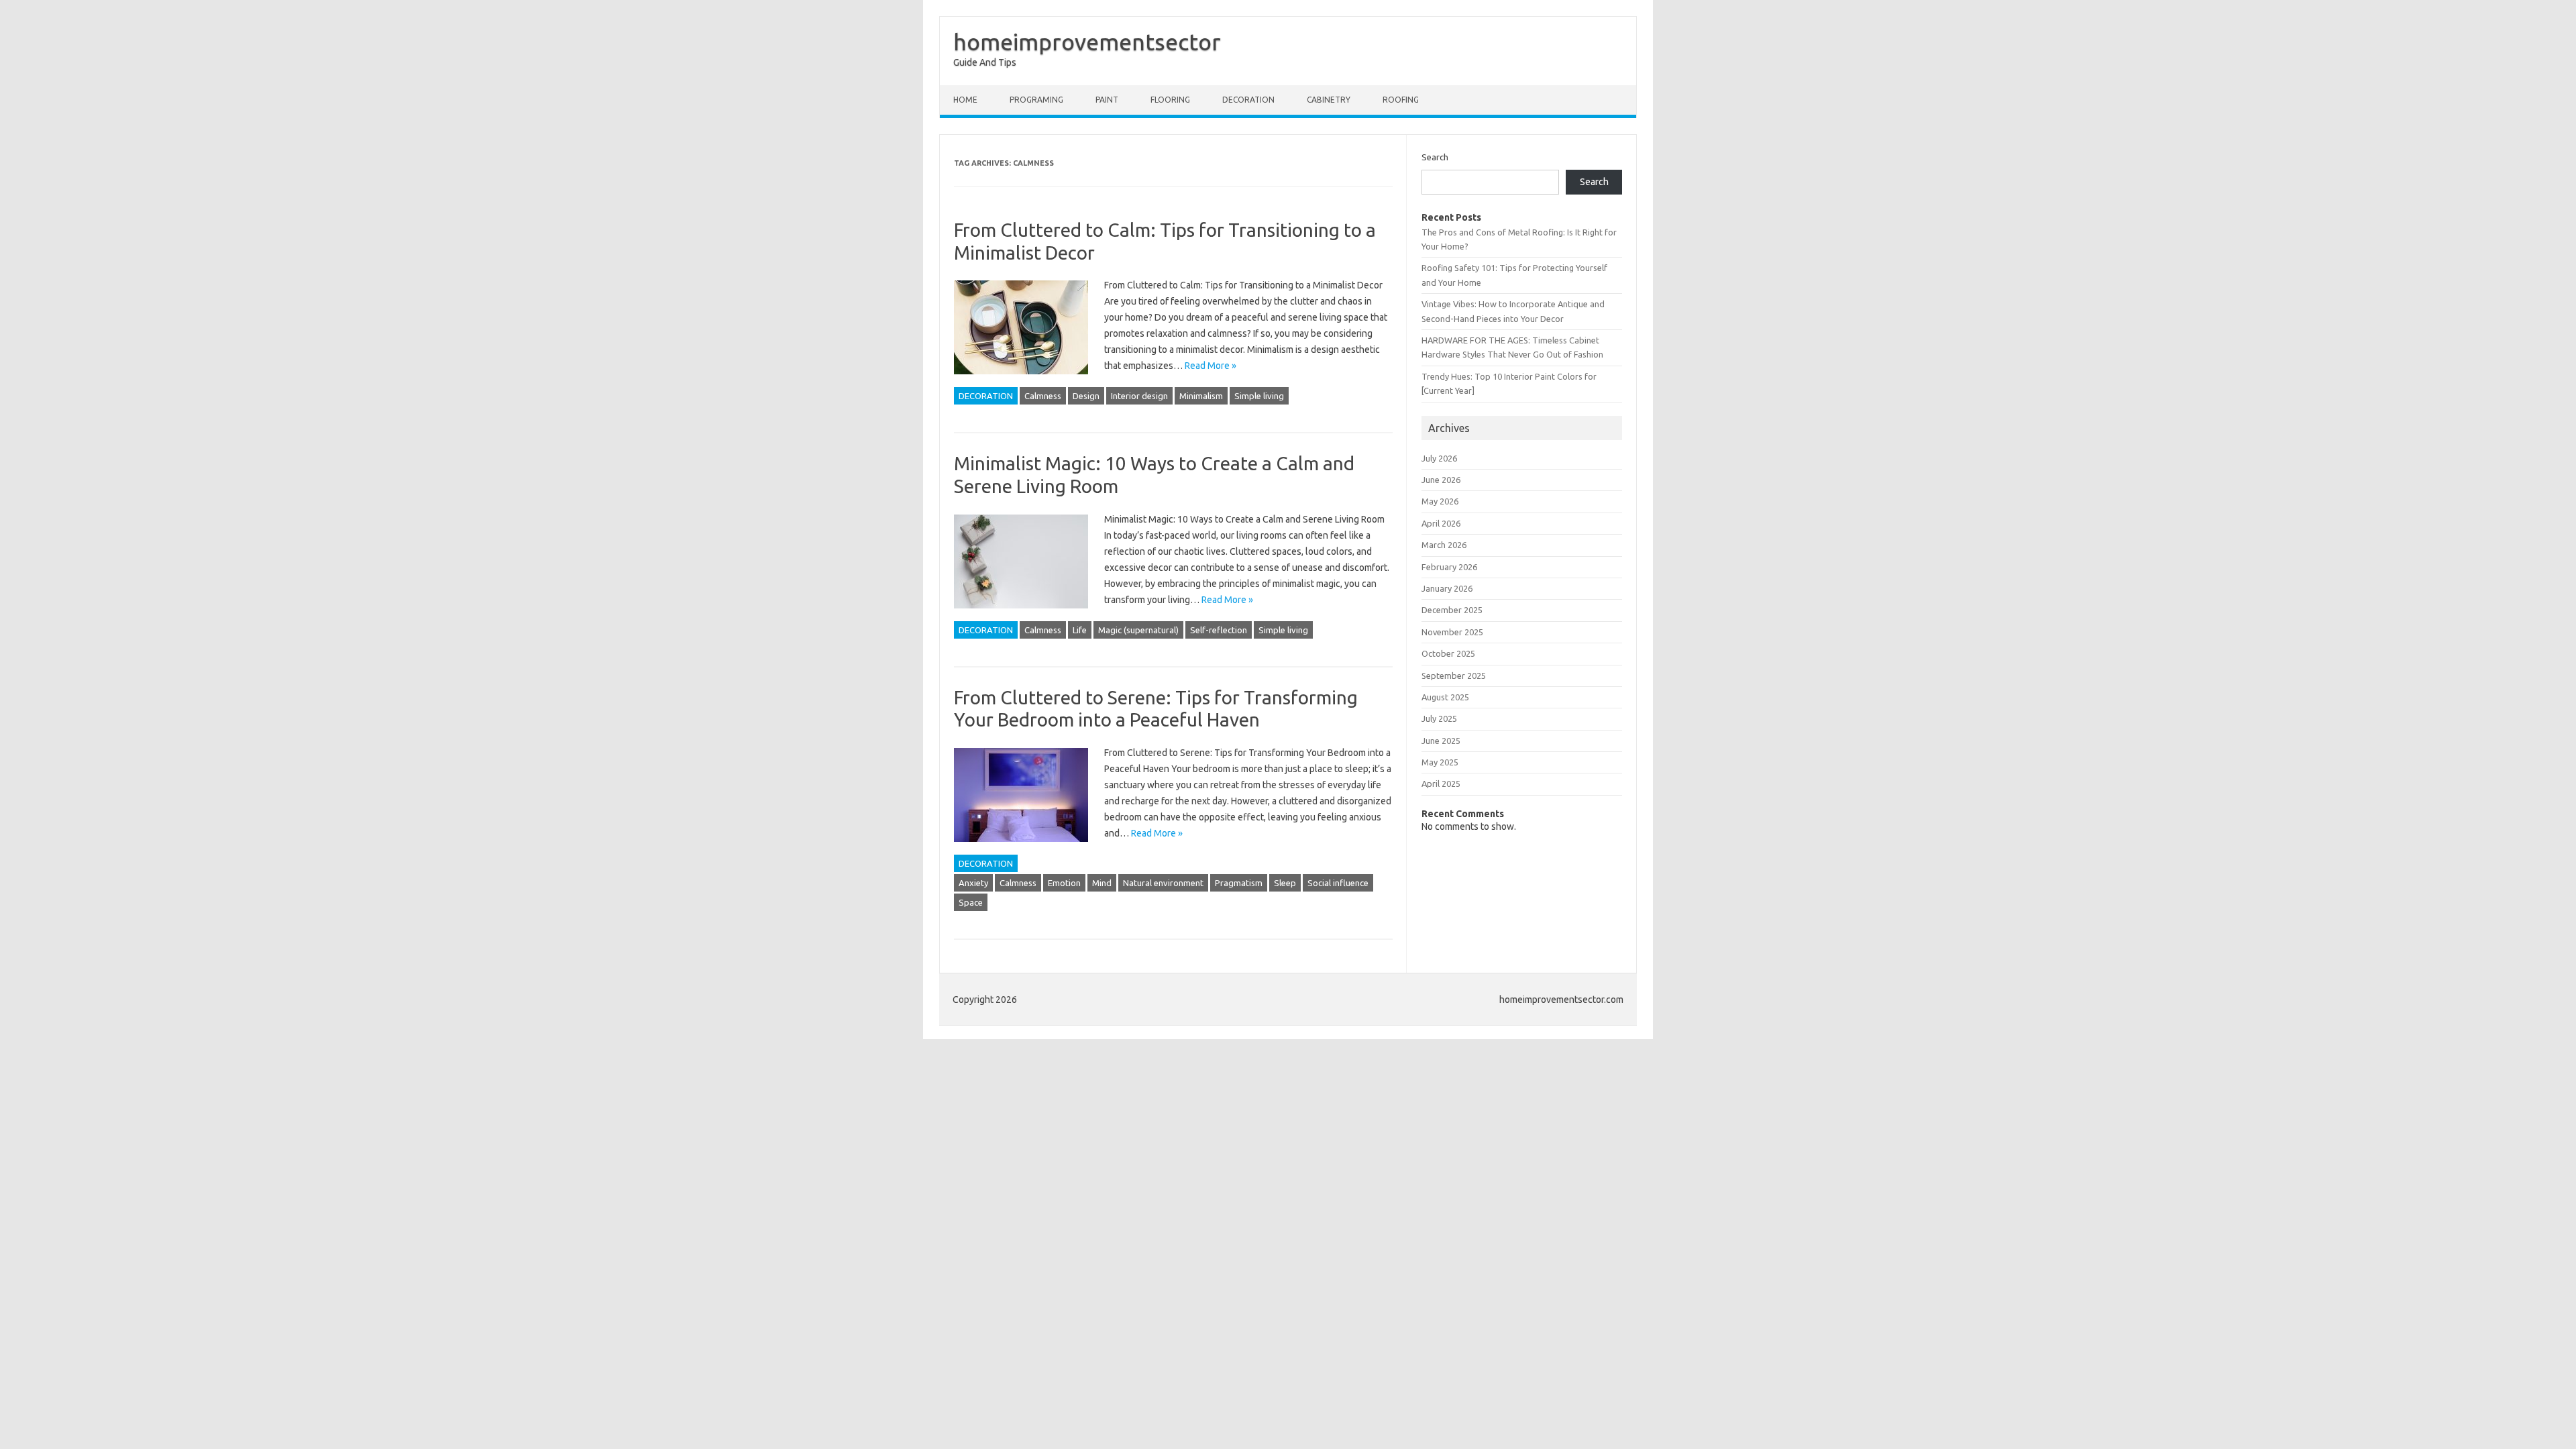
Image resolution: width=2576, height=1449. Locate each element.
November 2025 (1452, 632)
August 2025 (1445, 697)
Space (971, 902)
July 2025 (1439, 718)
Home (965, 100)
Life (1080, 630)
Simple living (1259, 396)
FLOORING (1170, 100)
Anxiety (973, 883)
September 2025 (1454, 676)
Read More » (1211, 366)
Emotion (1064, 883)
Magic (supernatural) (1138, 630)
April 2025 (1441, 784)
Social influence (1338, 883)
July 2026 (1439, 458)
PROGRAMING (1036, 100)
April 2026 (1441, 523)
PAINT (1107, 100)
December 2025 (1452, 610)
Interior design (1139, 396)
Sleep (1285, 883)
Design (1086, 396)
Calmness (1043, 396)
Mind (1102, 883)
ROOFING (1401, 100)
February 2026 (1449, 567)
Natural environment (1163, 883)
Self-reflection (1219, 630)
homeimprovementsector (1087, 42)
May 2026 (1440, 501)
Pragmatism (1239, 883)
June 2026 (1441, 480)
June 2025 (1441, 741)
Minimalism (1201, 396)
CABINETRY (1329, 100)
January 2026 (1447, 588)
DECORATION (1248, 100)
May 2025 (1440, 762)
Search (1435, 157)
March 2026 (1444, 545)
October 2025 (1448, 653)
